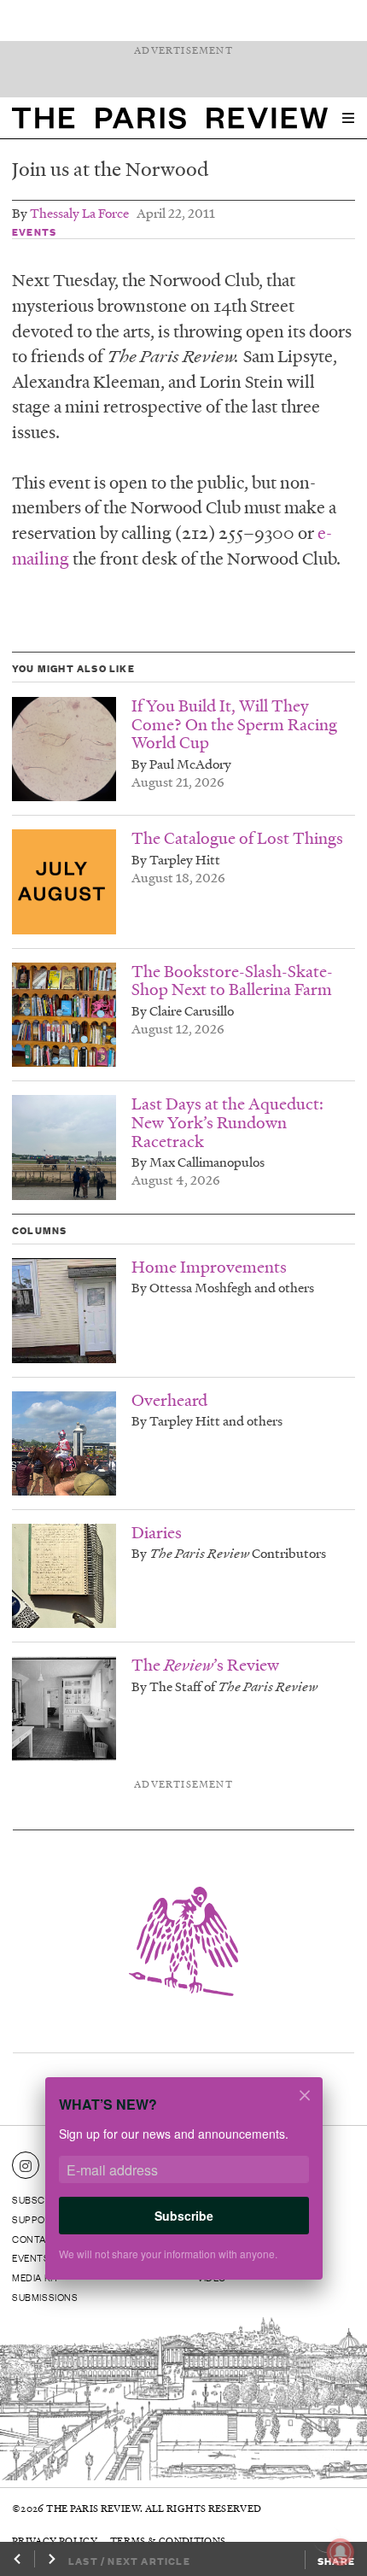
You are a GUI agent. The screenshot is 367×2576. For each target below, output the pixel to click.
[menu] (348, 118)
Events (34, 231)
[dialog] (183, 2190)
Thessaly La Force (79, 213)
